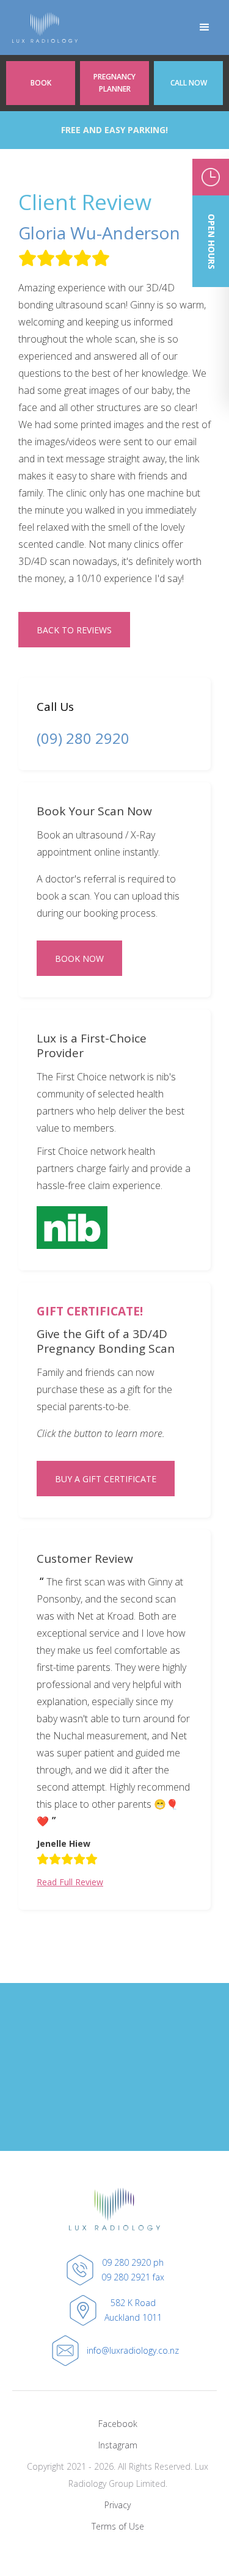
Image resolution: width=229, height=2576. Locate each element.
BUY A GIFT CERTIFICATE (106, 1479)
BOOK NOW (79, 959)
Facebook (118, 2424)
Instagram (118, 2445)
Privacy (118, 2505)
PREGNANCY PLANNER (114, 83)
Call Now (189, 83)
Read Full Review (70, 1882)
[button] (205, 27)
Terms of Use (118, 2526)
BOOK (41, 83)
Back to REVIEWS (74, 630)
